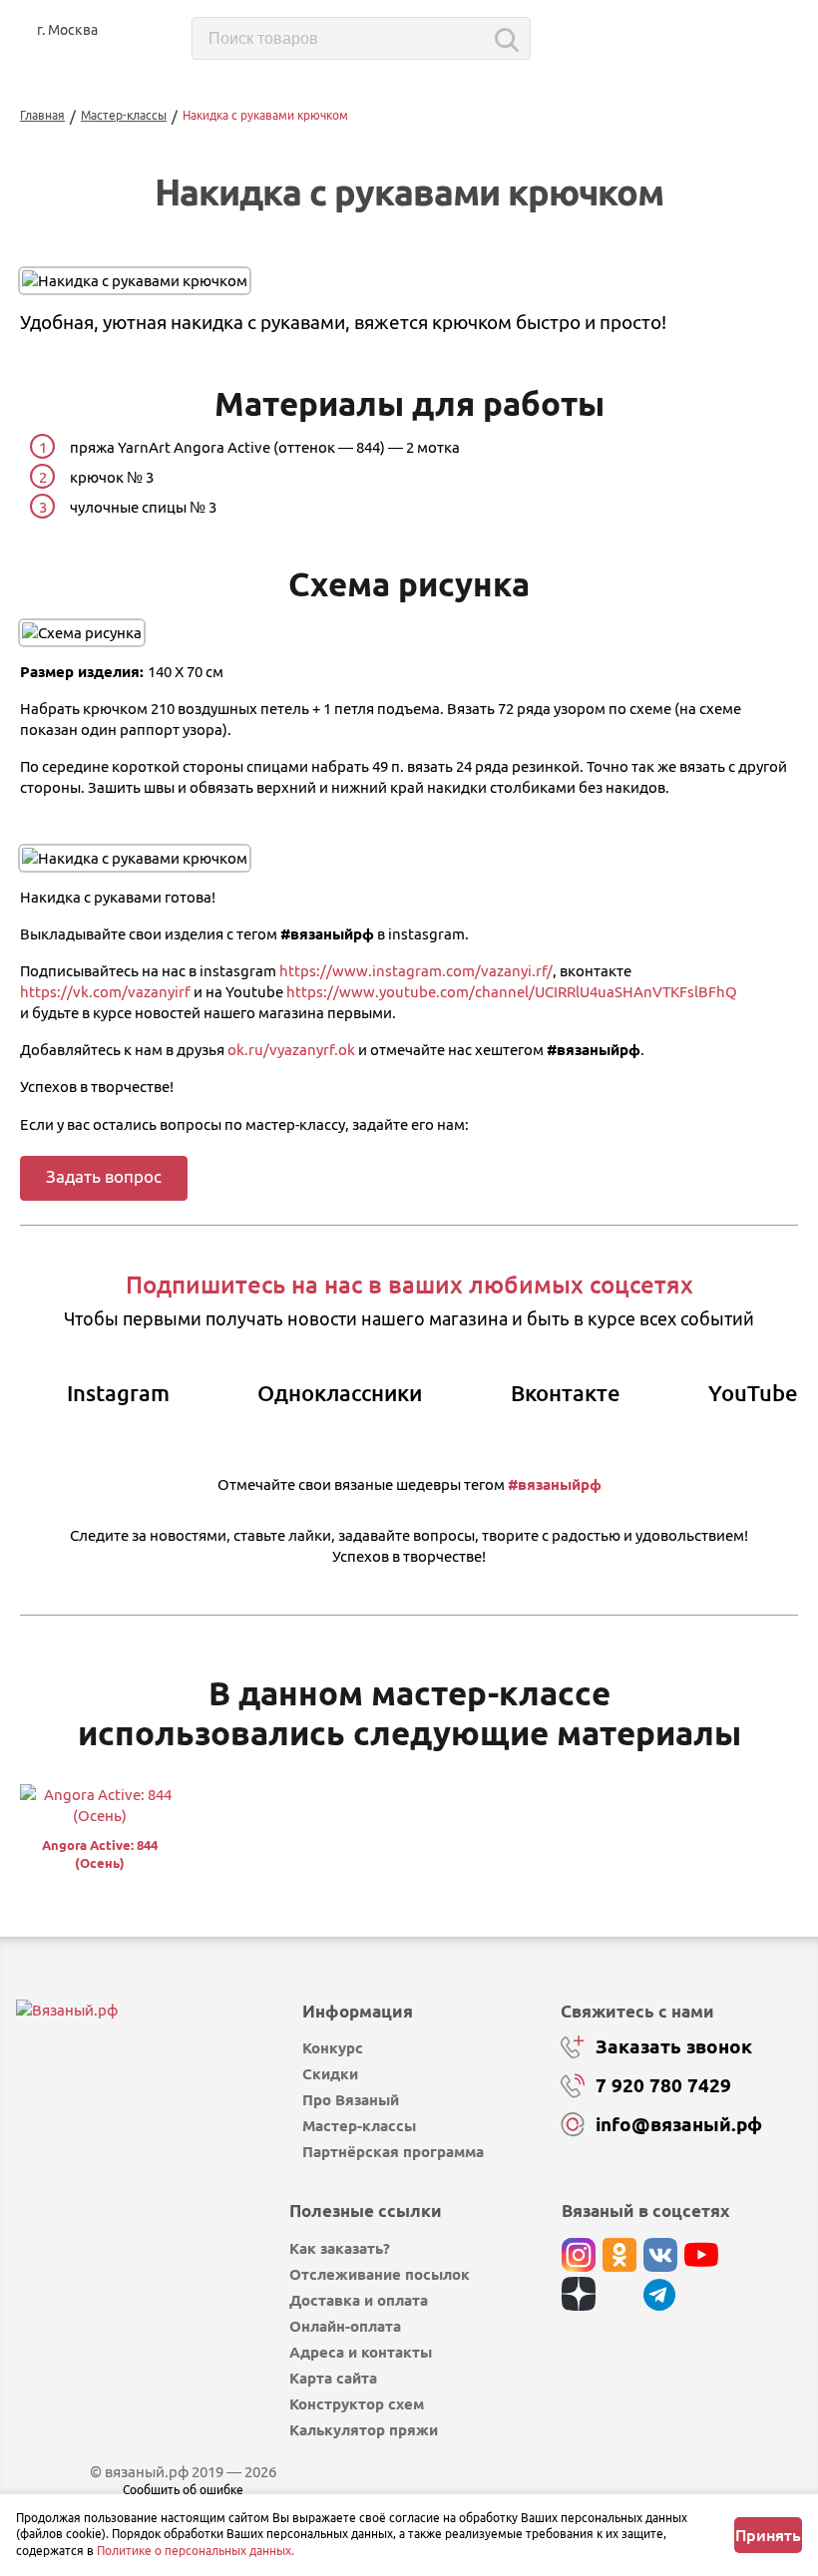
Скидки (330, 2074)
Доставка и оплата (359, 2300)
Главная (42, 115)
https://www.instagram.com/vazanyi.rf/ (416, 971)
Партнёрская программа (393, 2152)
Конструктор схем (357, 2404)
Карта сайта (333, 2378)
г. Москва (67, 30)
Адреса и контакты (361, 2352)
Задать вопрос (104, 1176)
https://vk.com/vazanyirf (105, 992)
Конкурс (333, 2048)
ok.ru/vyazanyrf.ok (291, 1050)
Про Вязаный (351, 2100)
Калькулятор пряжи (364, 2430)
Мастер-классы (124, 115)
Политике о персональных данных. (196, 2551)
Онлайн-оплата (345, 2326)
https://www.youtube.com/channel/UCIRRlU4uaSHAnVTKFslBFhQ (512, 992)
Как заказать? (340, 2248)
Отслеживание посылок (380, 2274)
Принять (768, 2535)
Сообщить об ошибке (183, 2490)
